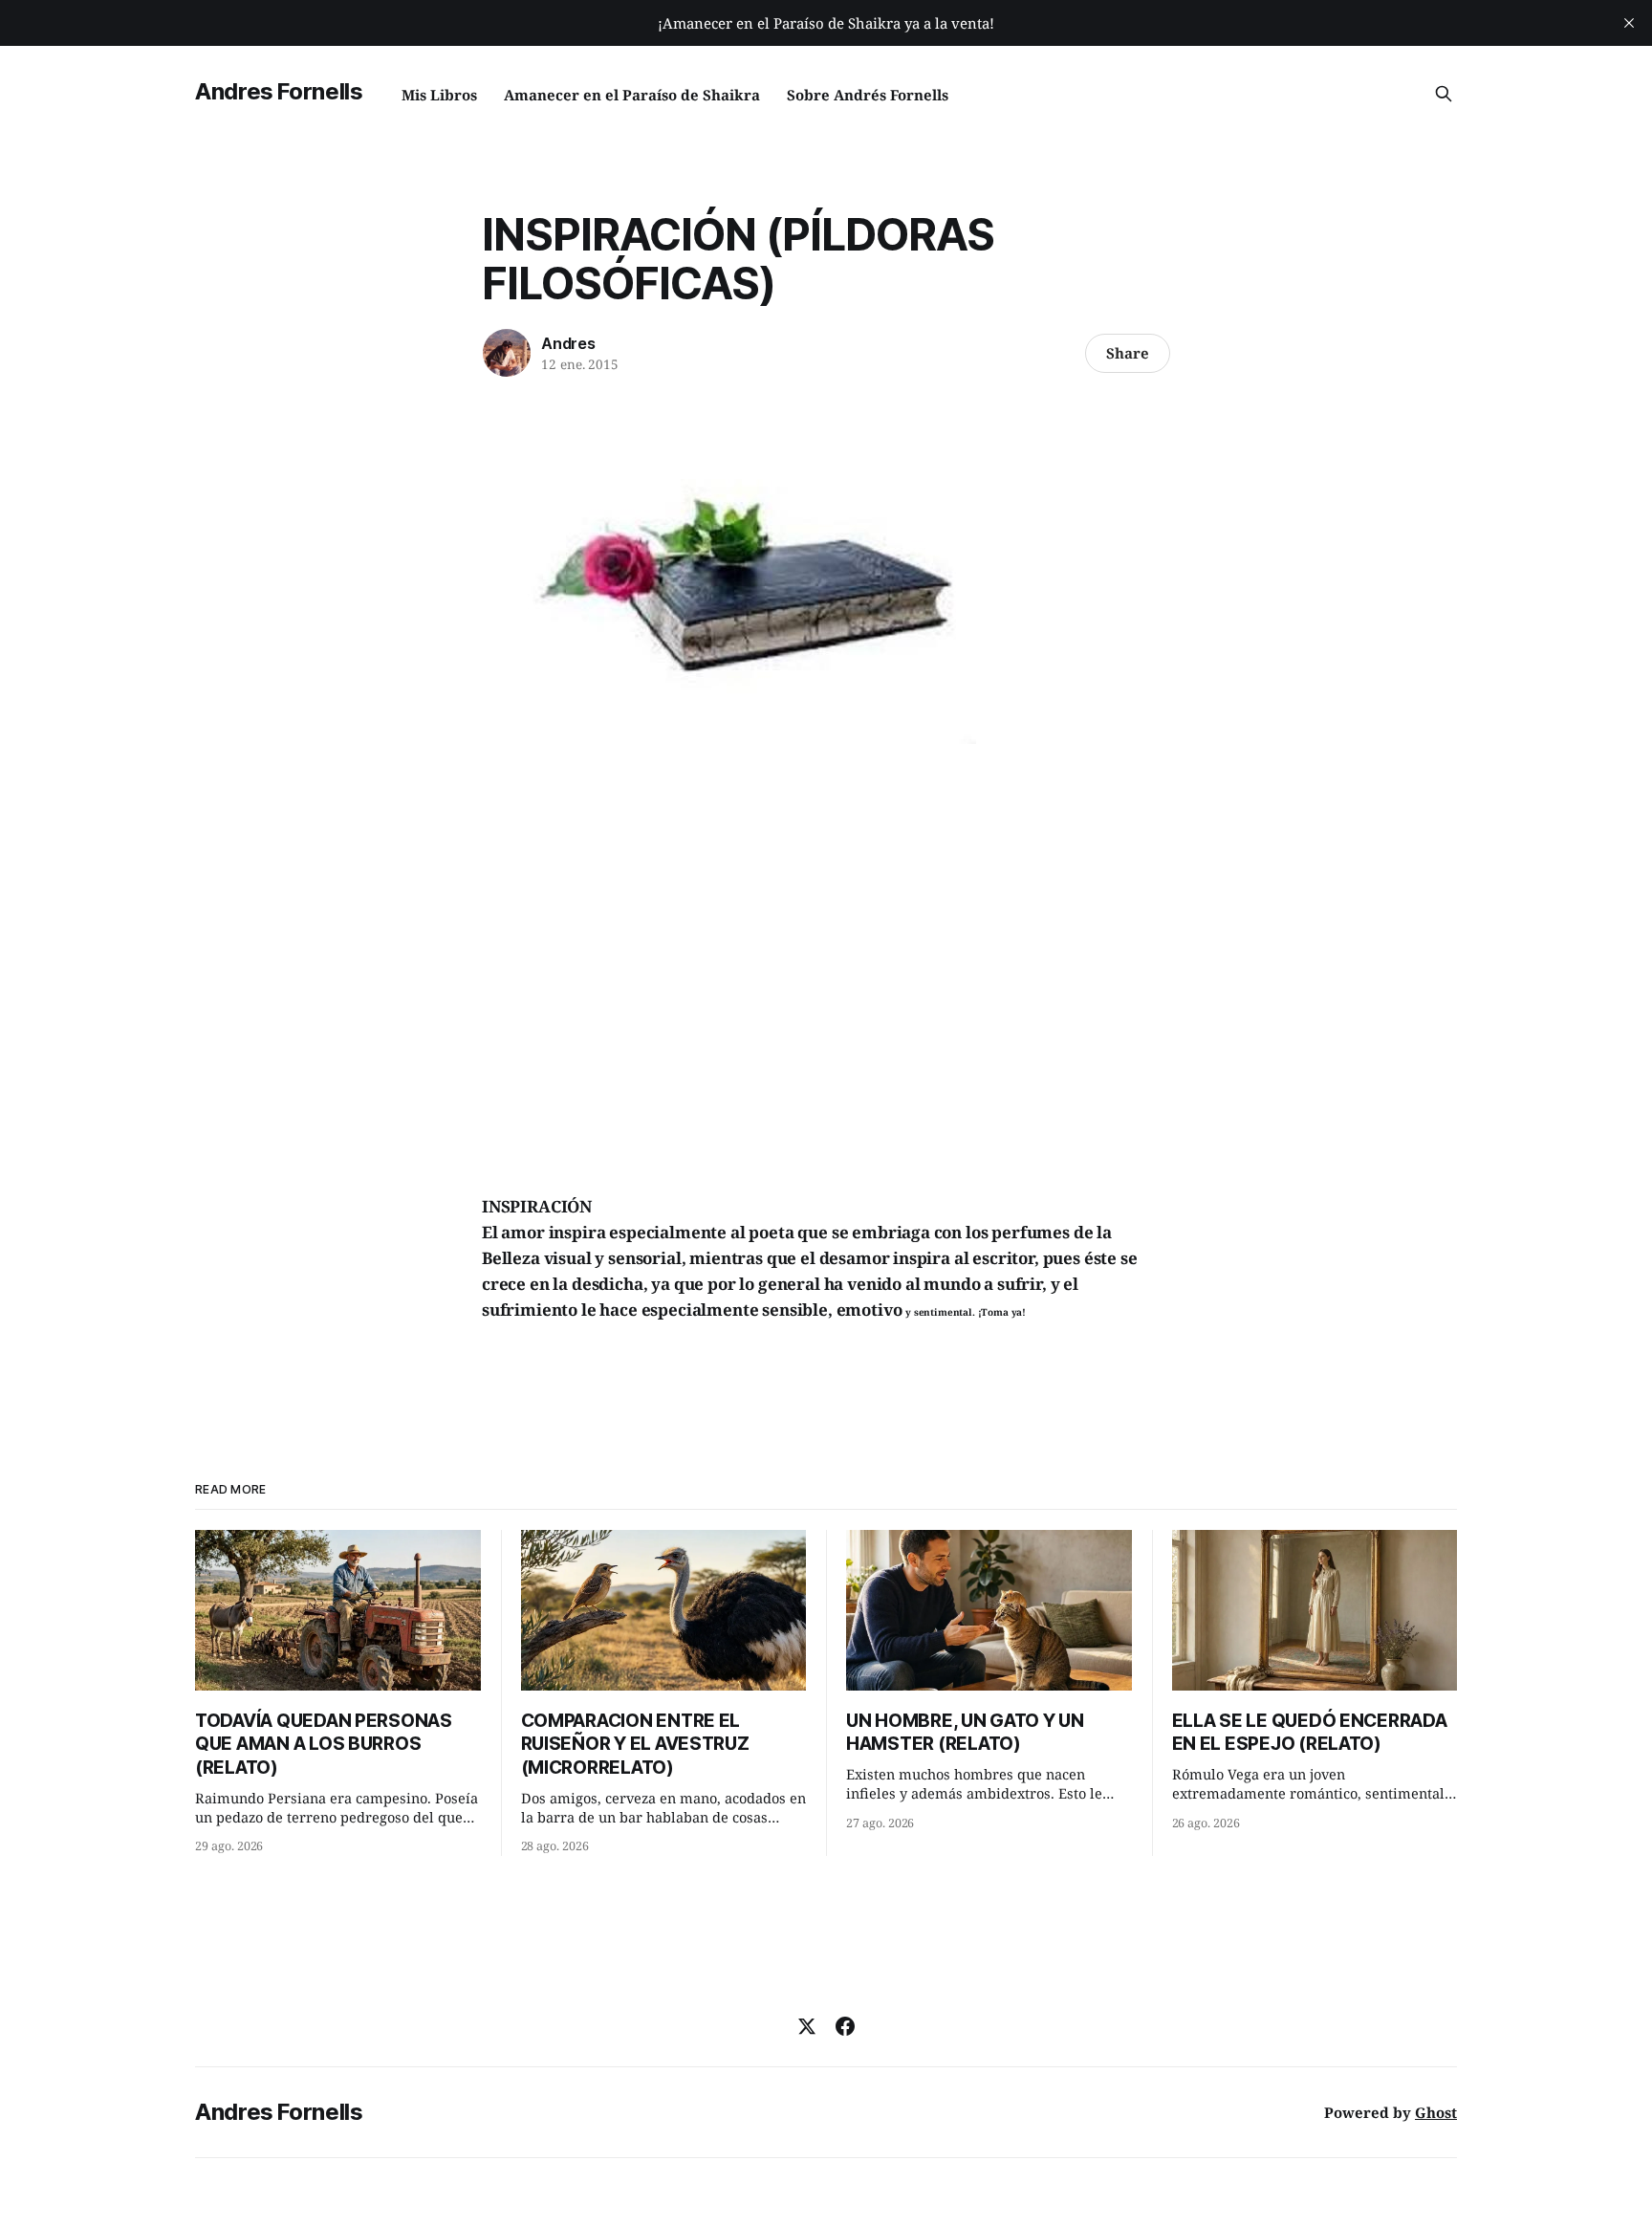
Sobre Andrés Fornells (868, 95)
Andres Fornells (279, 91)
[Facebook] (845, 2026)
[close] (1629, 23)
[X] (807, 2026)
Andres (568, 343)
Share (1128, 353)
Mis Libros (439, 95)
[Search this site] (1444, 94)
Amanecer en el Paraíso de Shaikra (632, 95)
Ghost (1436, 2112)
